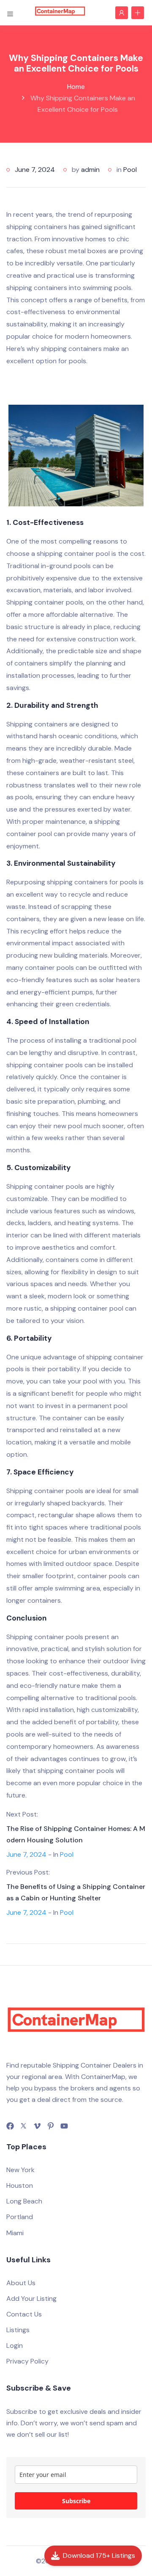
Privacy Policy (27, 2361)
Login (15, 2345)
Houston (20, 2185)
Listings (18, 2330)
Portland (20, 2217)
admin (90, 170)
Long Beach (24, 2201)
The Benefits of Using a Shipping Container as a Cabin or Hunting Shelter (76, 1892)
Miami (15, 2233)
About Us (21, 2283)
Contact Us (24, 2314)
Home (76, 87)
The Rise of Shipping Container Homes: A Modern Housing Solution (76, 1834)
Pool (130, 170)
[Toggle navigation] (10, 12)
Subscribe (76, 2501)
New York (20, 2170)
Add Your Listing (31, 2299)
